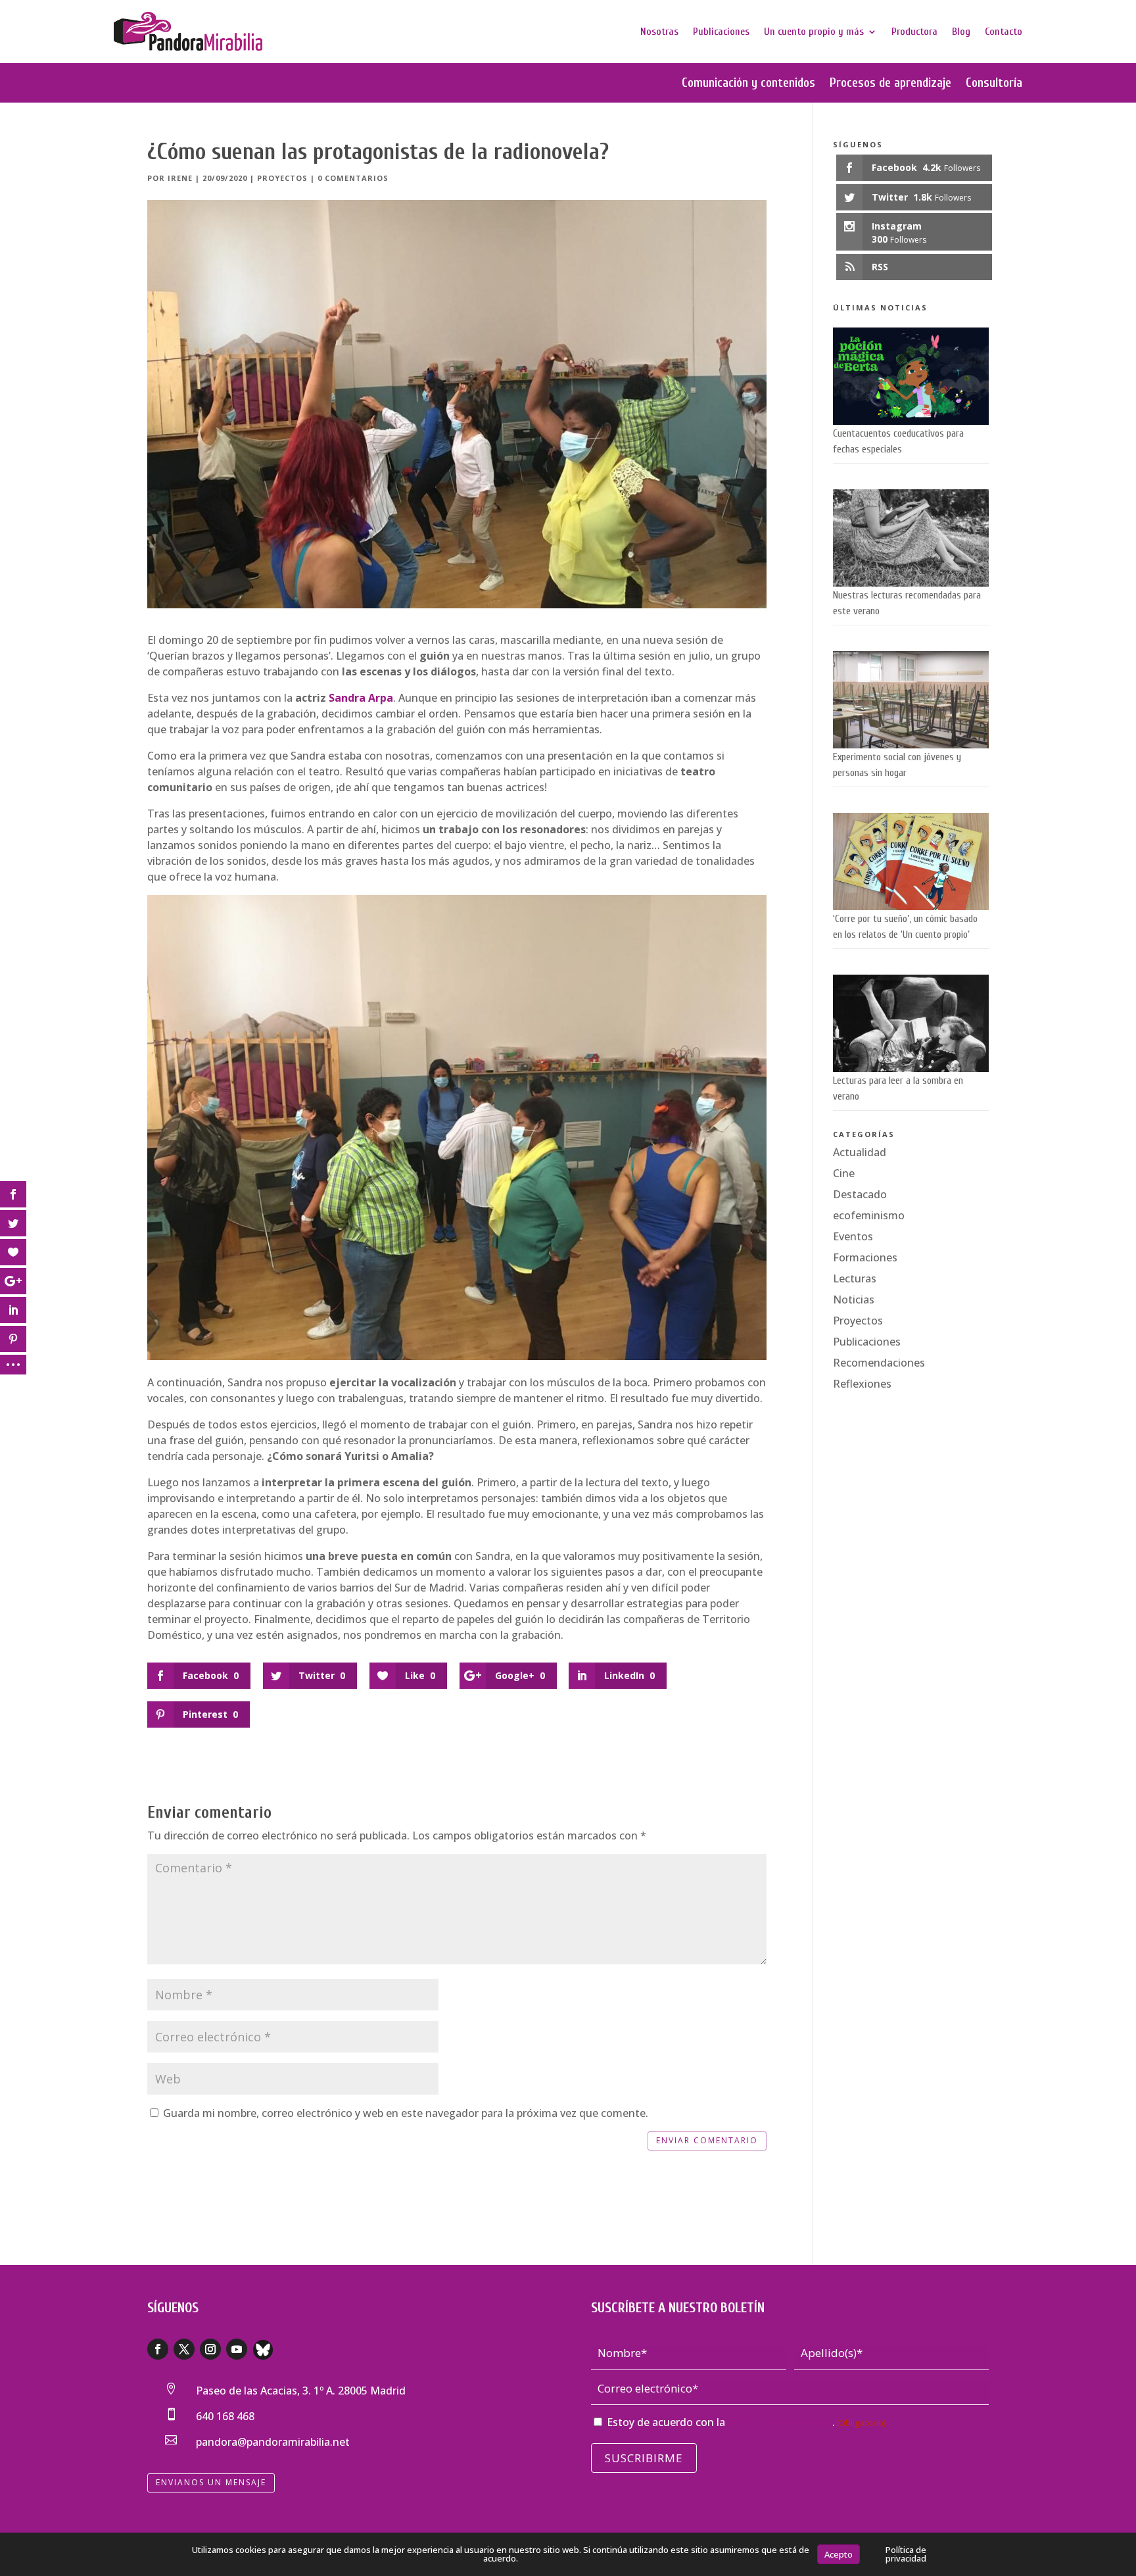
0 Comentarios (353, 178)
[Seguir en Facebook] (158, 2349)
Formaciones (865, 1257)
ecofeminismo (869, 1215)
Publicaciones (721, 32)
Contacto (1004, 32)
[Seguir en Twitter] (184, 2349)
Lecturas (855, 1278)
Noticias (854, 1300)
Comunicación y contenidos (748, 84)
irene (180, 178)
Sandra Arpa (361, 698)
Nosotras (659, 32)
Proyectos (282, 178)
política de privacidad (780, 2422)
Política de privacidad (906, 2554)
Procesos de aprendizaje (890, 84)
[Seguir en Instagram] (210, 2349)
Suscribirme (644, 2458)
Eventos (853, 1236)
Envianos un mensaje (211, 2482)
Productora (914, 32)
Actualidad (860, 1152)
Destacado (860, 1194)
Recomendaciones (879, 1363)
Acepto (839, 2554)
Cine (844, 1173)
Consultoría (994, 84)
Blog (961, 32)
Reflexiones (862, 1384)
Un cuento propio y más (814, 32)
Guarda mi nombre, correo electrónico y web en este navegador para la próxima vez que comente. (406, 2113)
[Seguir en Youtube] (237, 2349)
